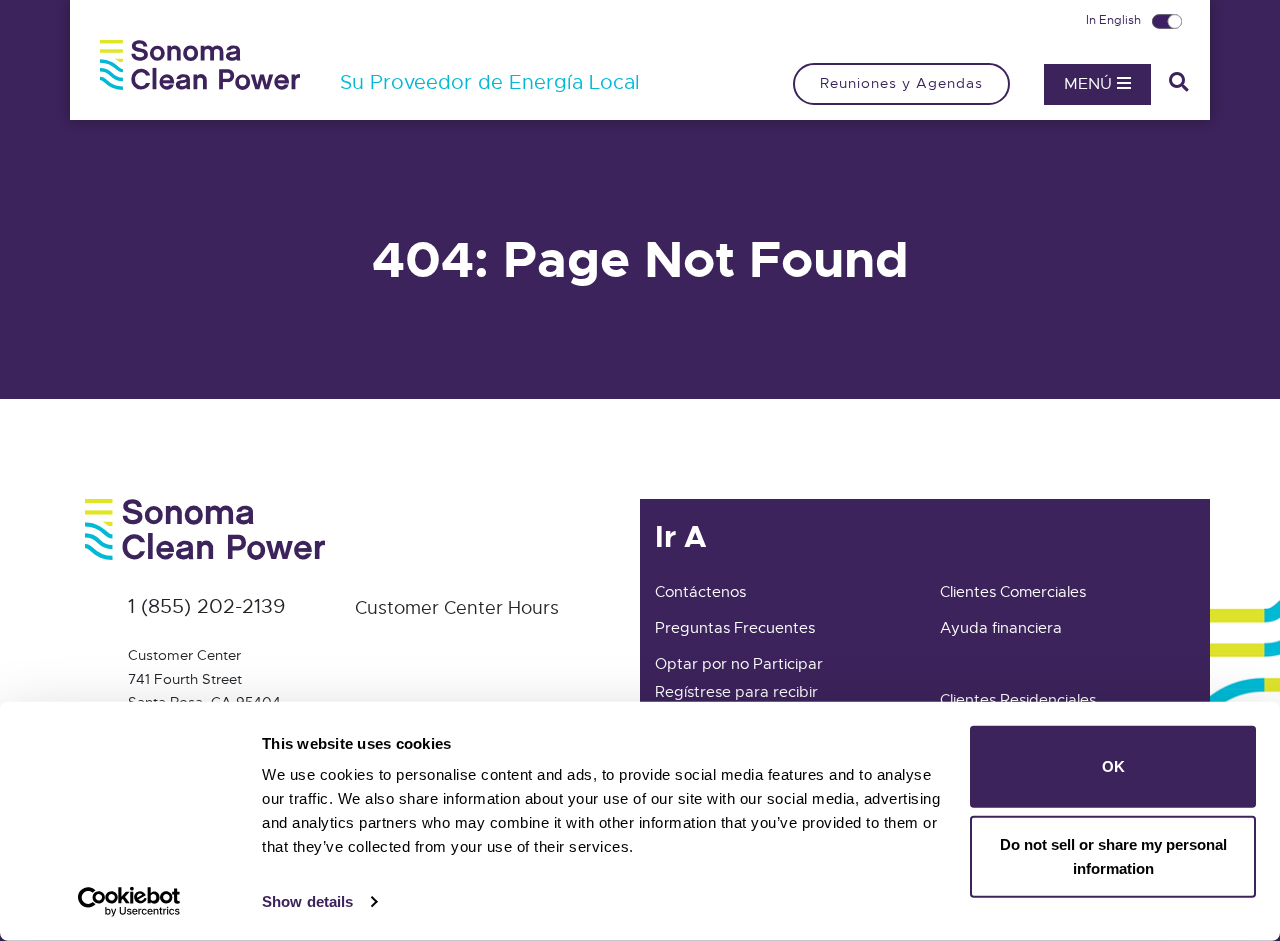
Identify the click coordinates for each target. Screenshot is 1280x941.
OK (1113, 766)
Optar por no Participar (739, 664)
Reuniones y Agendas (901, 83)
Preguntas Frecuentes (735, 628)
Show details (307, 901)
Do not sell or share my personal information (1113, 855)
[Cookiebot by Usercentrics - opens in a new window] (129, 902)
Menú (1090, 84)
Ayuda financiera (1001, 628)
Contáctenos (700, 592)
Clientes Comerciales (1013, 592)
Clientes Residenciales (1018, 700)
